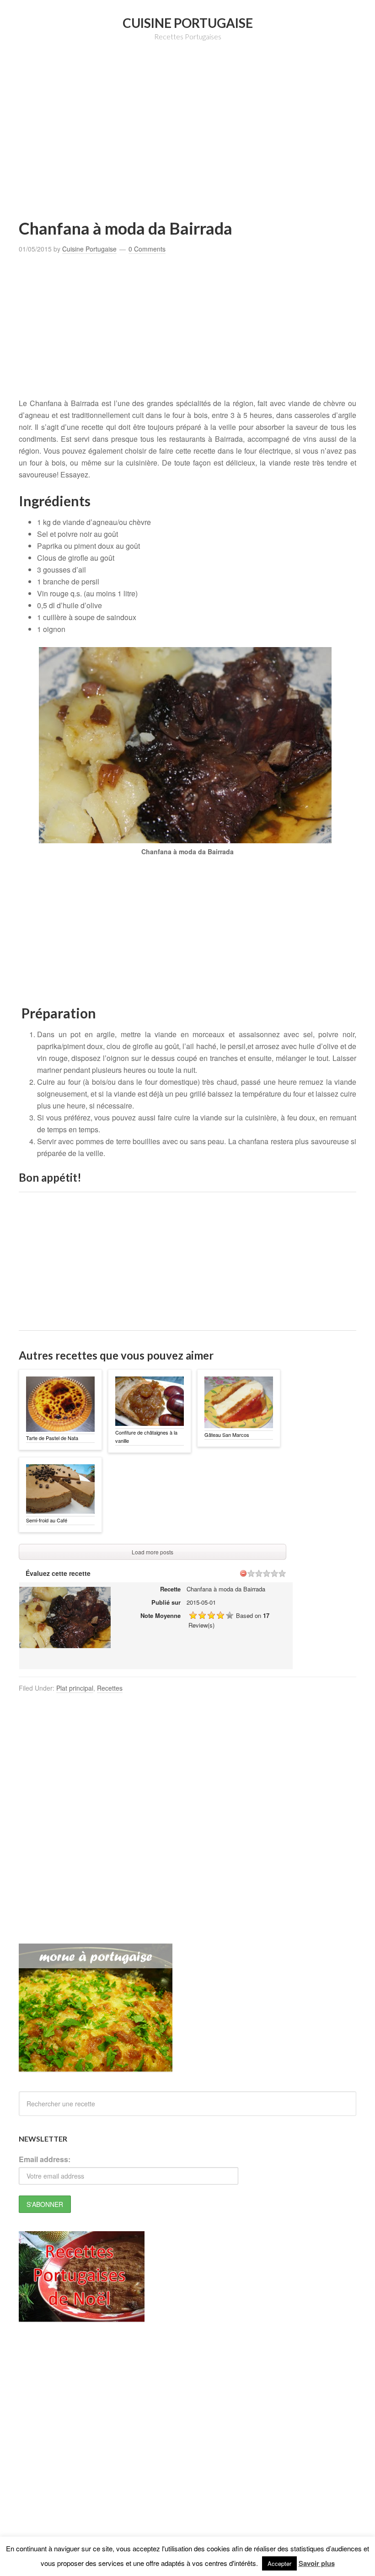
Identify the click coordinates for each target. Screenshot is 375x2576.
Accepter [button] (279, 2563)
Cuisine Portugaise (188, 23)
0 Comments (147, 249)
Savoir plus (317, 2563)
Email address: (45, 2159)
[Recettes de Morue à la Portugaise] (96, 2067)
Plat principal (75, 1688)
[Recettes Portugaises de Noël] (82, 2317)
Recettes (110, 1688)
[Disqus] (187, 1826)
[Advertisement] (197, 144)
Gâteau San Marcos (227, 1435)
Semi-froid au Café (47, 1520)
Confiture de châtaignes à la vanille (146, 1436)
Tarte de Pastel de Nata (52, 1438)
